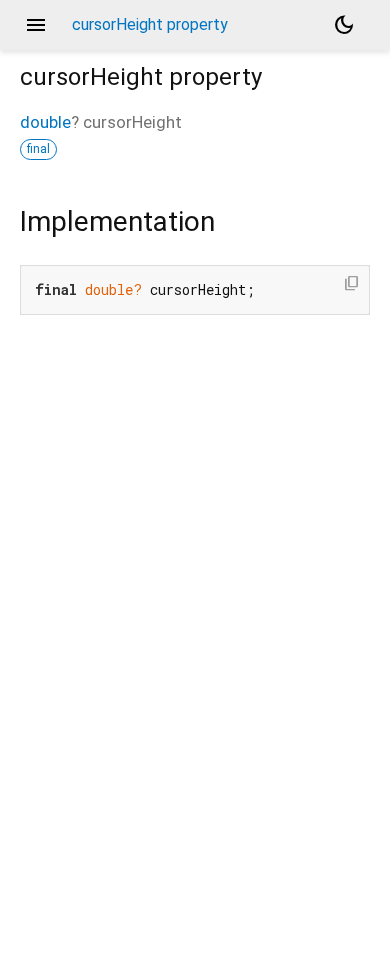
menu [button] (36, 25)
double (45, 122)
